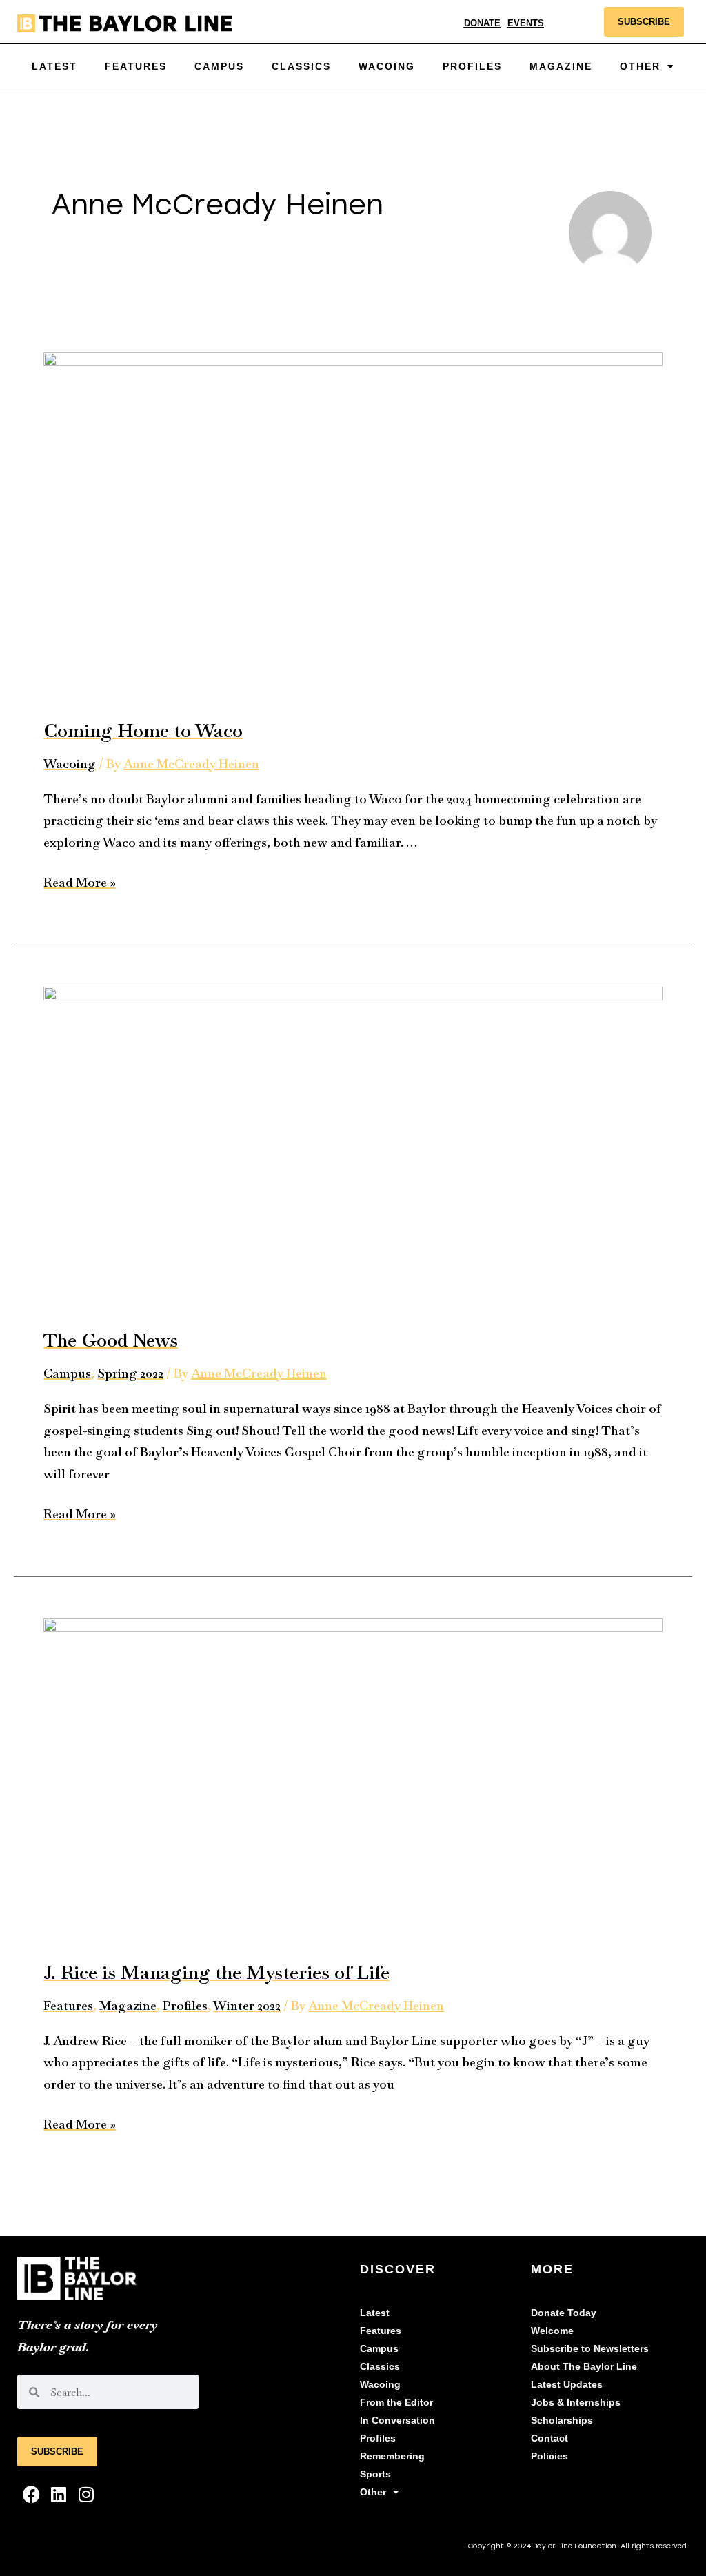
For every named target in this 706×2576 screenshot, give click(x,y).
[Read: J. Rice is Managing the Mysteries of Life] (353, 1779)
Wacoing (387, 67)
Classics (301, 67)
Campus (219, 67)
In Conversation (397, 2421)
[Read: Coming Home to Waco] (353, 525)
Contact (549, 2438)
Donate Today (564, 2313)
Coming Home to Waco (143, 731)
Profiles (472, 67)
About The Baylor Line (584, 2367)
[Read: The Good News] (353, 1147)
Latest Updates (567, 2385)
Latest (54, 67)
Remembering (392, 2456)
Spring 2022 (130, 1373)
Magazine (561, 67)
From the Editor (396, 2403)
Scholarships (562, 2421)
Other (373, 2492)
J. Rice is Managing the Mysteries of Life (216, 1972)
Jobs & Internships (576, 2403)
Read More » (80, 881)
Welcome (552, 2331)
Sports (375, 2474)
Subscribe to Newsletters (590, 2349)
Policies (549, 2456)
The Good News (111, 1340)
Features (136, 67)
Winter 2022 (247, 2005)
